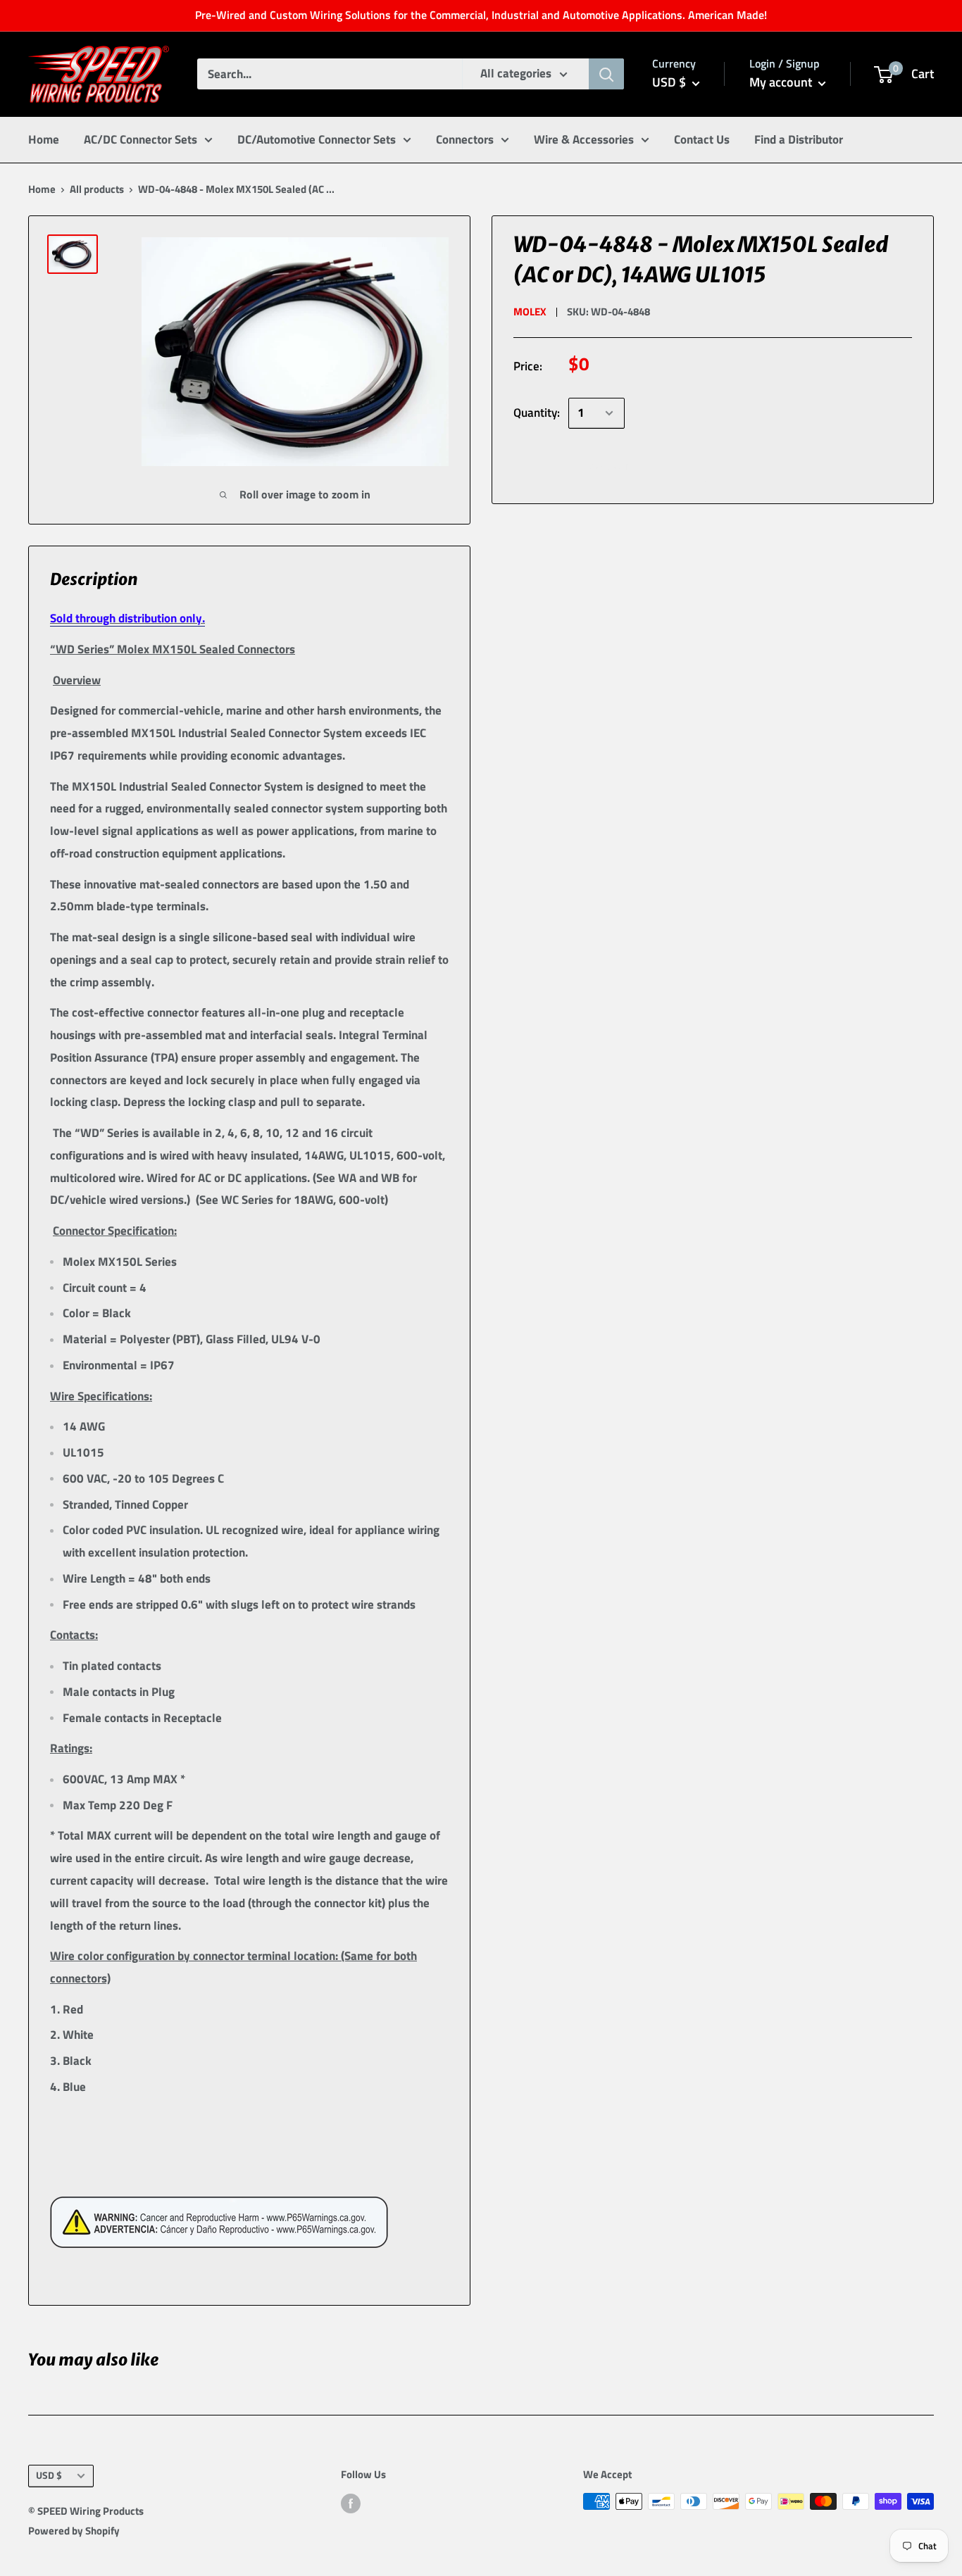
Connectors (465, 139)
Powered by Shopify (74, 2531)
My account (782, 82)
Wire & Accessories (584, 139)
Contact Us (702, 139)
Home (44, 139)
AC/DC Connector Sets (140, 139)
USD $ (49, 2475)
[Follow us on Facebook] (351, 2503)
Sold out (610, 465)
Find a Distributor (799, 139)
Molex (530, 312)
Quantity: (537, 413)
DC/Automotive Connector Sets (317, 139)
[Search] (606, 74)
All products (97, 189)
